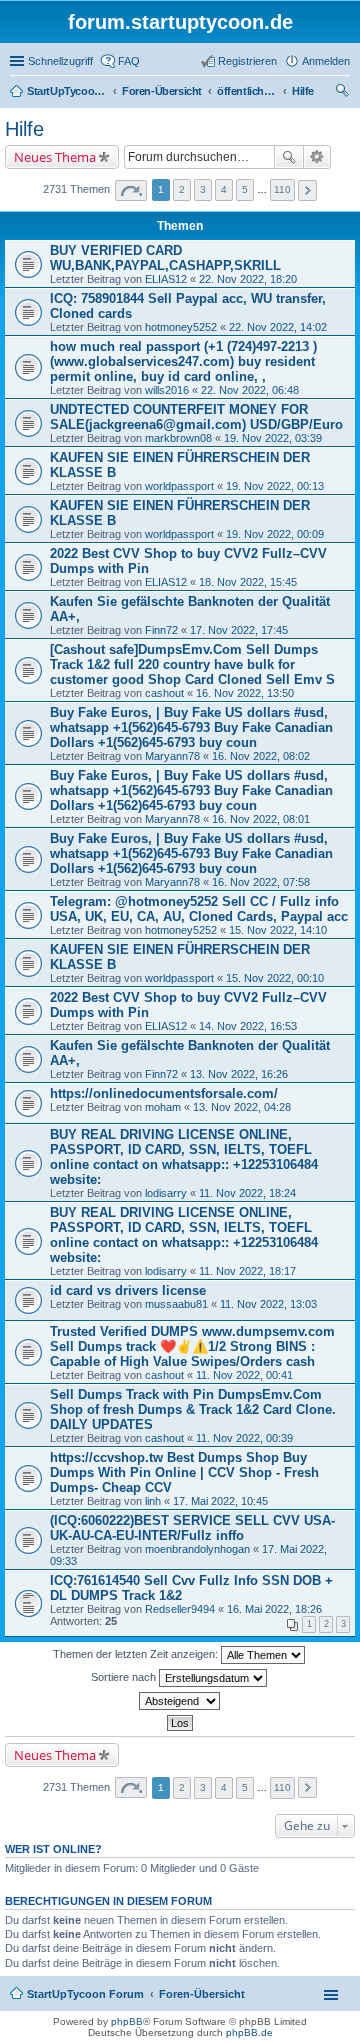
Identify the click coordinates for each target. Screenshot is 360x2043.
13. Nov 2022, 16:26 (239, 1074)
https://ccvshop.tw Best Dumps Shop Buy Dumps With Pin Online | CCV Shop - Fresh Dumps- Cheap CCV (184, 1472)
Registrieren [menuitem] (247, 61)
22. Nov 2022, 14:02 (278, 327)
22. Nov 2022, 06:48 (250, 390)
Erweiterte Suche (317, 157)
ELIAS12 (166, 279)
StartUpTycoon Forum (85, 1994)
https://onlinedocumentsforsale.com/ (164, 1093)
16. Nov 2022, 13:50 (245, 693)
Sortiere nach (125, 1677)
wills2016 (167, 390)
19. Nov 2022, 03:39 (273, 438)
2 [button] (182, 189)
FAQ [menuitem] (129, 61)
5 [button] (245, 189)
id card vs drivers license (128, 1290)
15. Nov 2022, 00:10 (275, 978)
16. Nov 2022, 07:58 (261, 882)
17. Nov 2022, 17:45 (239, 630)
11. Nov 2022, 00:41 (244, 1375)
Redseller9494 (180, 1609)
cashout (164, 693)
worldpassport (179, 486)
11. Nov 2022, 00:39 (244, 1438)
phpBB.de (249, 2032)
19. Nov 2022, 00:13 (275, 486)
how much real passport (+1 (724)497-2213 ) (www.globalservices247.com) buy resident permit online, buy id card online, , (183, 361)
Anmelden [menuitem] (326, 61)
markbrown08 (178, 438)
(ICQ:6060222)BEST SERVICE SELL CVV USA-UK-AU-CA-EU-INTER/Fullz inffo (192, 1528)
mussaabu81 (176, 1304)
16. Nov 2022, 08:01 (261, 819)
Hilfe (24, 129)
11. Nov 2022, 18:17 (247, 1271)
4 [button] (224, 189)
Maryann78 (172, 756)
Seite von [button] (131, 190)
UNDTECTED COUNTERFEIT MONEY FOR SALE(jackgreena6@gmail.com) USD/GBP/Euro (196, 417)
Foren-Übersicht (202, 1994)
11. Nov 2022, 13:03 (268, 1304)
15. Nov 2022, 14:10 (278, 930)
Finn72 (161, 630)
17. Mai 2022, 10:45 (220, 1501)
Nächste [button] (307, 190)
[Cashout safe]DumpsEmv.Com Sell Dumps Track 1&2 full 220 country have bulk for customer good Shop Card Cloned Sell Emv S (192, 664)
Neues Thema (55, 157)
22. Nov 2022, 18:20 (248, 279)
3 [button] (203, 189)
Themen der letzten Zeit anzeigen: (137, 1654)
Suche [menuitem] (344, 93)
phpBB (127, 2021)
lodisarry (166, 1193)
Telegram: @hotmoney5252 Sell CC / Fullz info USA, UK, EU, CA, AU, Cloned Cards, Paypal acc (199, 909)
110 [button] (282, 189)
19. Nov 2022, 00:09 (275, 534)
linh (153, 1501)
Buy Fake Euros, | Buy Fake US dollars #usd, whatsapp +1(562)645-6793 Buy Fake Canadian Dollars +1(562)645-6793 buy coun (191, 727)
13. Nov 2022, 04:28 (242, 1107)
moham (163, 1107)
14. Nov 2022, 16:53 (248, 1026)
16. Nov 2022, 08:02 (261, 756)
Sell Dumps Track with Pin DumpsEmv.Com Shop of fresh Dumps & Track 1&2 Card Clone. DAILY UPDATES (193, 1409)
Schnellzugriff (60, 61)
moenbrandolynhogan (197, 1549)
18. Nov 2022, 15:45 (248, 582)
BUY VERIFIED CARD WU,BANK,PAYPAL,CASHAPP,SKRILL (165, 258)
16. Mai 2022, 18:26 (274, 1609)
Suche (289, 157)
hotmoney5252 (181, 327)
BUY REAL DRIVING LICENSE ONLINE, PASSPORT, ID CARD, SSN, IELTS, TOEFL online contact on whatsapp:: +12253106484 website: (184, 1157)
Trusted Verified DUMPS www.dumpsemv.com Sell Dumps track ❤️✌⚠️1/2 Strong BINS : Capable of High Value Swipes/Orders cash (192, 1346)
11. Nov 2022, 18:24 (247, 1193)
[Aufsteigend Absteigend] (180, 1701)
